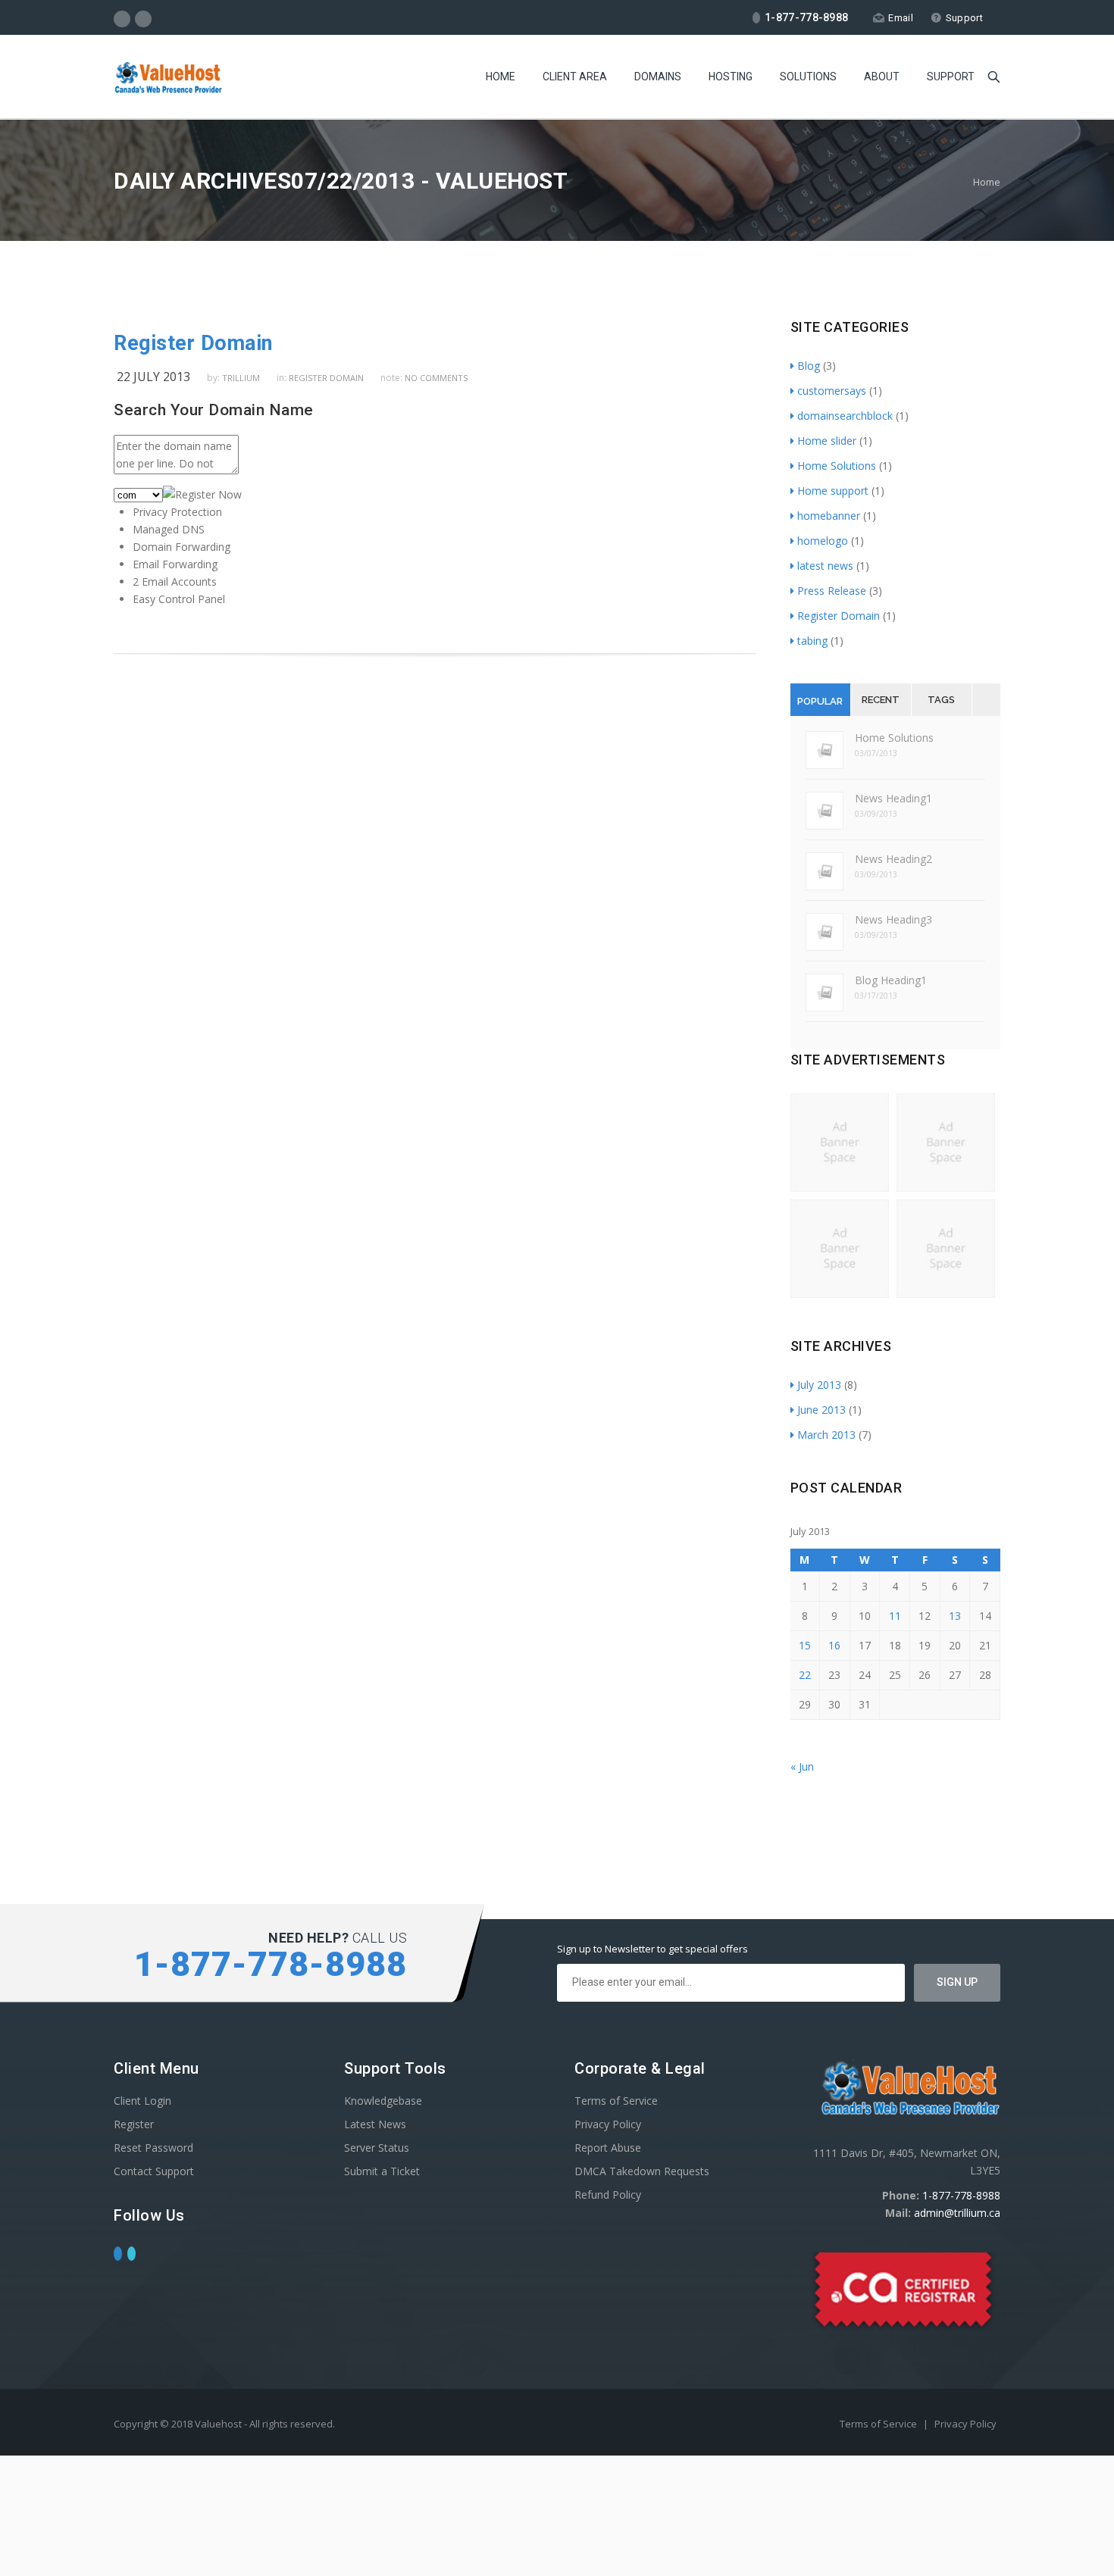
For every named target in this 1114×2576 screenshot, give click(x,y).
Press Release (832, 591)
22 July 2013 (153, 377)
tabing (812, 641)
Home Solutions (837, 466)
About (882, 77)
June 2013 (821, 1410)
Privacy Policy (608, 2124)
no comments (436, 378)
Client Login (142, 2101)
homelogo (823, 541)
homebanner (829, 516)
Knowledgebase (383, 2101)
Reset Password (153, 2148)
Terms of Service (616, 2101)
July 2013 (819, 1385)
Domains (658, 77)
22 (805, 1675)
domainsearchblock (845, 416)
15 (805, 1645)
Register (134, 2124)
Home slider (827, 441)
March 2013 (826, 1435)
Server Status (377, 2148)
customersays (832, 391)
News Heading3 (893, 919)
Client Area (575, 77)
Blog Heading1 (891, 980)
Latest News (375, 2124)
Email (901, 18)
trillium (241, 378)
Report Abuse (608, 2148)
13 (955, 1616)
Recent (881, 700)
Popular (820, 701)
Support (964, 18)
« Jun (802, 1766)
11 (895, 1616)
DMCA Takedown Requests (642, 2171)
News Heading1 (893, 798)
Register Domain (193, 343)
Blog (809, 366)
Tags (941, 700)
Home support (833, 491)
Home (501, 77)
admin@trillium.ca (957, 2213)
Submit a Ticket (382, 2171)
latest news (825, 566)
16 (834, 1645)
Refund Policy (608, 2195)
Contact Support (154, 2171)
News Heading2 (893, 859)
